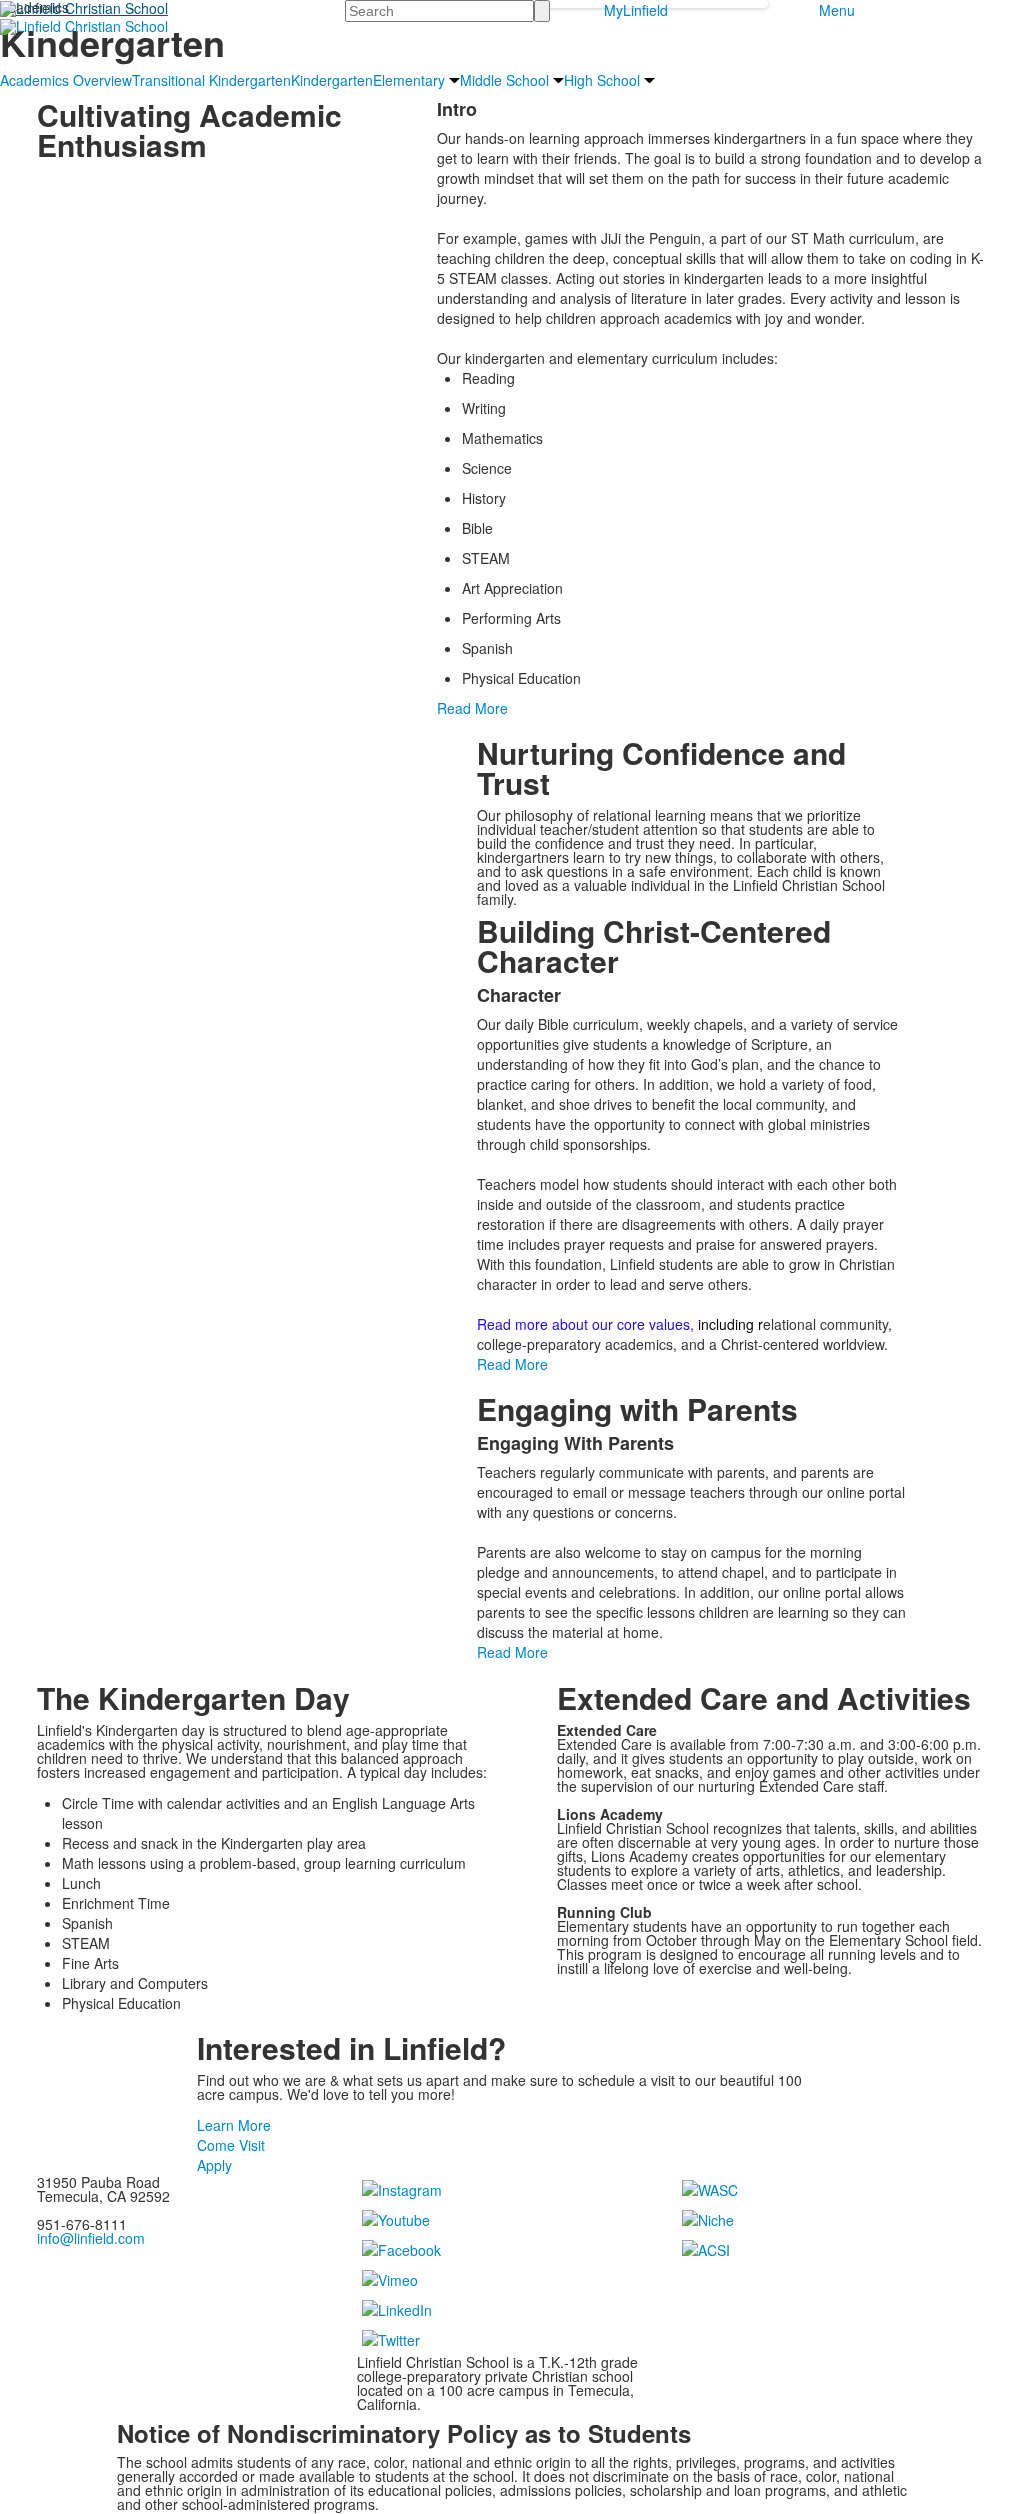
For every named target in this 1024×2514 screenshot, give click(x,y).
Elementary (409, 80)
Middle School (504, 80)
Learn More (234, 2125)
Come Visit (231, 2145)
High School (602, 80)
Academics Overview (66, 80)
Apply (214, 2165)
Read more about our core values (583, 1324)
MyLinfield (636, 10)
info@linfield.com (91, 2238)
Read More (472, 708)
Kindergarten (332, 80)
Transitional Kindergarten (211, 80)
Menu (837, 10)
